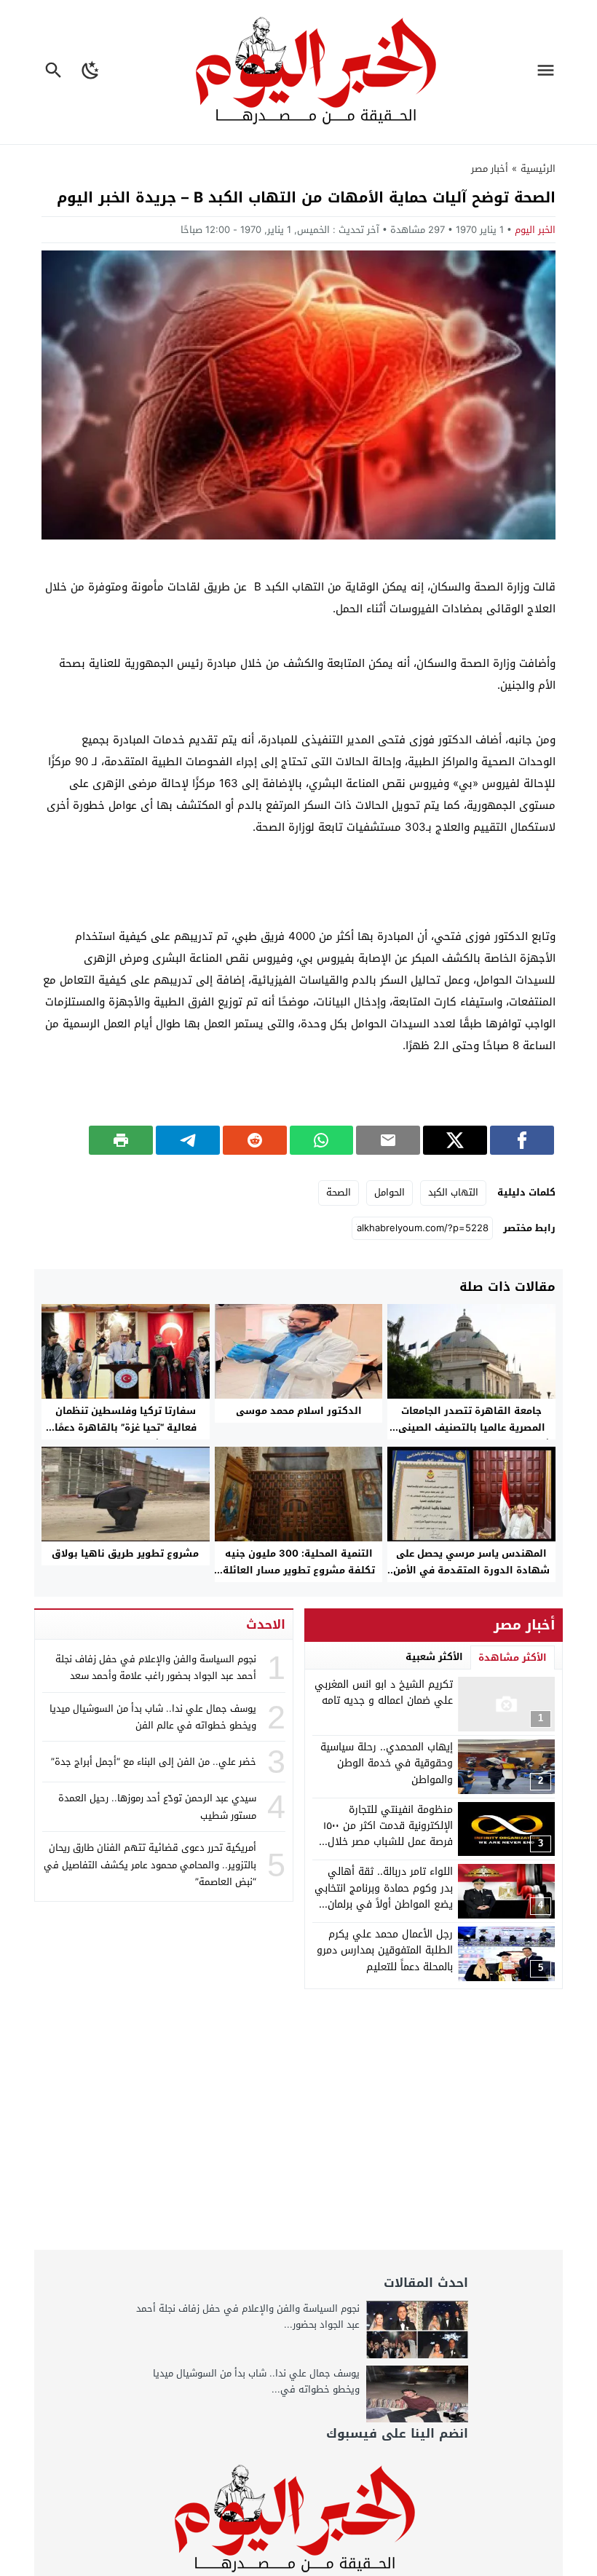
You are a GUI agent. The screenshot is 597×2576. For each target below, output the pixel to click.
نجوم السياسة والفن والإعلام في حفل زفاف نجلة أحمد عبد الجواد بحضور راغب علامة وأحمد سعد (156, 1667)
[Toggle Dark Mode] (91, 72)
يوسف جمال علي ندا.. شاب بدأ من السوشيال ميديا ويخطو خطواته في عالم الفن (153, 1717)
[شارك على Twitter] (455, 1140)
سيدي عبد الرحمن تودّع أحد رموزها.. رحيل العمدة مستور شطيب (157, 1806)
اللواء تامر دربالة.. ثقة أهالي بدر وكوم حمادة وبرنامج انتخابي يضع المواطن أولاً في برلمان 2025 (384, 1896)
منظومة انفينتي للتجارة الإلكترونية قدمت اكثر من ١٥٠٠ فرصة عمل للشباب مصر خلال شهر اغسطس (388, 1834)
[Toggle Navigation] (549, 72)
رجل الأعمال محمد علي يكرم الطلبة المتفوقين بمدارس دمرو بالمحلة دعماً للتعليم (385, 1951)
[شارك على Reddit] (255, 1140)
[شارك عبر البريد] (388, 1140)
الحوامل (390, 1192)
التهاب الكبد (453, 1192)
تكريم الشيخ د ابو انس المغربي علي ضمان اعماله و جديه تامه (384, 1692)
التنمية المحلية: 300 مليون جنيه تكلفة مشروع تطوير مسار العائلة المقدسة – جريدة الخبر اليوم (299, 1570)
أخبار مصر (490, 169)
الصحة (339, 1192)
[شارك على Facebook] (522, 1140)
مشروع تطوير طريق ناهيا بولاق (125, 1553)
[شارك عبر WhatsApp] (322, 1140)
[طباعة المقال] (121, 1140)
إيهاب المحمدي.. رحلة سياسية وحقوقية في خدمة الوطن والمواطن (387, 1763)
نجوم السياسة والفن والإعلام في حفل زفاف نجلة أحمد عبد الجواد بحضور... (248, 2316)
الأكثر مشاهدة (513, 1658)
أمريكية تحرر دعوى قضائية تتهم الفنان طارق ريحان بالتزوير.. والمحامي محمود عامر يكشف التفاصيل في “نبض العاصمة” (150, 1865)
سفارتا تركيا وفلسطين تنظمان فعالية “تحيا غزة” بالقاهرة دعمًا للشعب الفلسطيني (126, 1427)
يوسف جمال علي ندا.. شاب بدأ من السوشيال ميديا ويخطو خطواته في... (256, 2381)
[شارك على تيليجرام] (188, 1140)
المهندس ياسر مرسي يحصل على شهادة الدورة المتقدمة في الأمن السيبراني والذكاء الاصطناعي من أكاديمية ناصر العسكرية (471, 1579)
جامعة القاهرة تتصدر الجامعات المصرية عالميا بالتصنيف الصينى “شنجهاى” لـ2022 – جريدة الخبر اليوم (472, 1427)
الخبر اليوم (535, 230)
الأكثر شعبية (434, 1657)
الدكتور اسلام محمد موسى (299, 1411)
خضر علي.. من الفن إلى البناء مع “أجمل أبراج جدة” (154, 1762)
